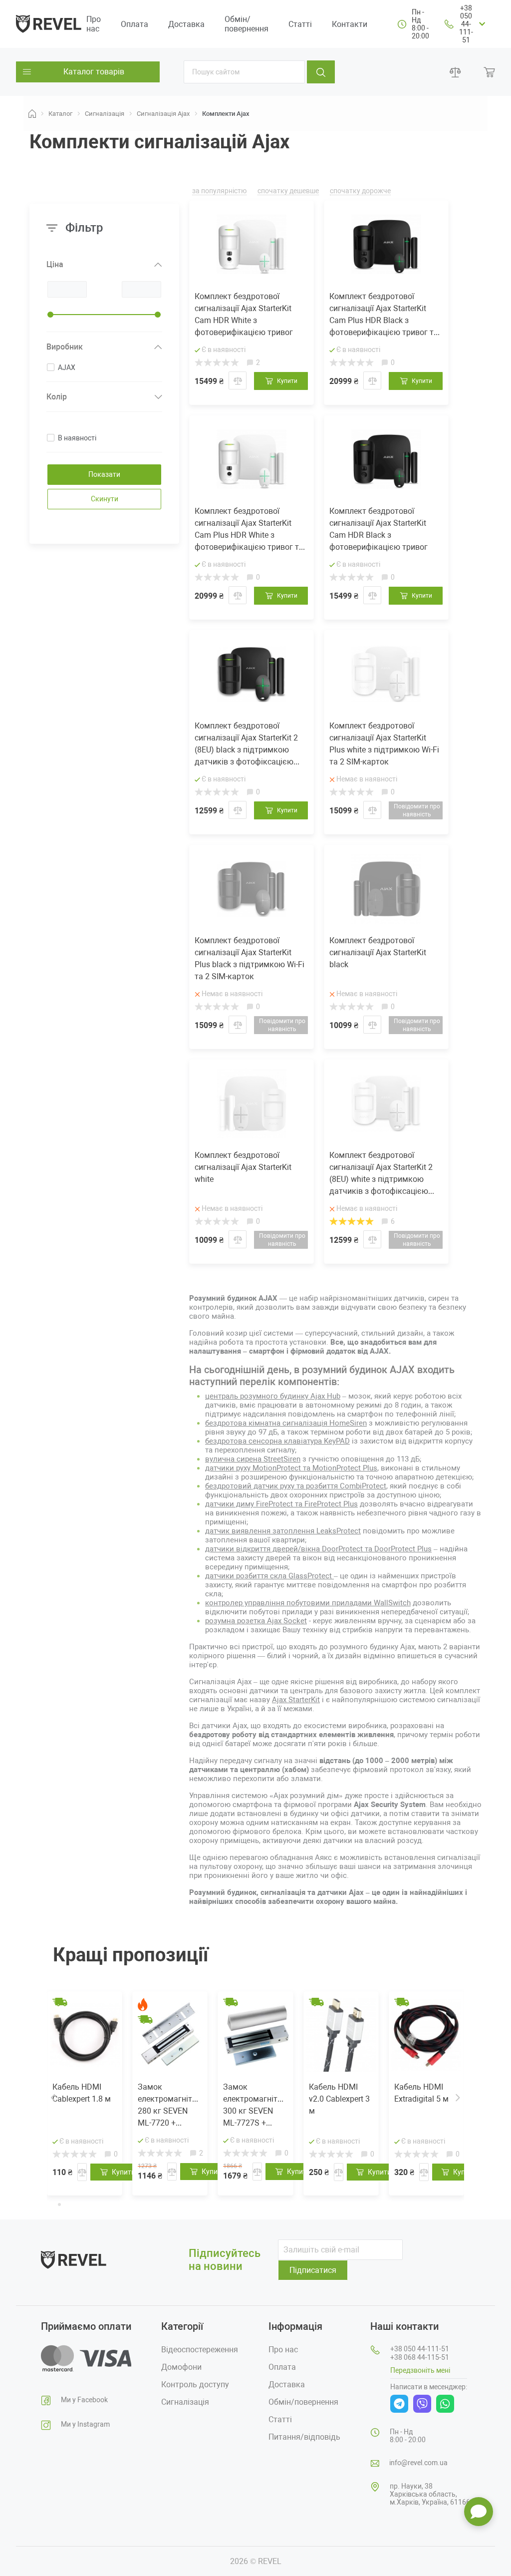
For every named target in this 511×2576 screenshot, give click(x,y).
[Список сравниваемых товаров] (455, 72)
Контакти (350, 24)
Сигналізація (185, 2402)
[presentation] (53, 2097)
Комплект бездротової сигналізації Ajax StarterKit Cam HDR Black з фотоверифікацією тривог (379, 529)
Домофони (181, 2367)
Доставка (186, 24)
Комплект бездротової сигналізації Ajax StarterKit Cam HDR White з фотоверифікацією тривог (244, 314)
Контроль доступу (195, 2385)
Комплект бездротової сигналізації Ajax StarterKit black (378, 952)
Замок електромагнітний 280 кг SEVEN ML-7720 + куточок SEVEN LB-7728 (170, 2106)
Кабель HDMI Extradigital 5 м (421, 2093)
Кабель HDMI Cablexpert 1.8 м (82, 2093)
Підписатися (313, 2270)
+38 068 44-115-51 (420, 2357)
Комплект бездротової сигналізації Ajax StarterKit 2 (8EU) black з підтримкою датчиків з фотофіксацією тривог (246, 744)
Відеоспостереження (200, 2350)
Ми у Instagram (85, 2424)
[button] (51, 2204)
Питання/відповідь (304, 2437)
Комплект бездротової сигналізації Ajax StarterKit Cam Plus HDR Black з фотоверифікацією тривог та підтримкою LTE (384, 315)
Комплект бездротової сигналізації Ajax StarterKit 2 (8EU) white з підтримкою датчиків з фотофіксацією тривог (381, 1174)
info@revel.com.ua (418, 2463)
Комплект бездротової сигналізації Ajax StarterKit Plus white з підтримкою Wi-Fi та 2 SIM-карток (384, 744)
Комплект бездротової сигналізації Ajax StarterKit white (243, 1167)
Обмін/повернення (247, 24)
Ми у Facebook (84, 2400)
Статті (300, 24)
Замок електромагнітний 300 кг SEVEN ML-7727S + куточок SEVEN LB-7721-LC (255, 2106)
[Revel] (49, 23)
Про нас (94, 24)
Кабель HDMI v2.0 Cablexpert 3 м (339, 2099)
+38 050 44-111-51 (466, 24)
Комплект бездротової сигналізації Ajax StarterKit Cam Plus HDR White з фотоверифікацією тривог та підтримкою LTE (249, 530)
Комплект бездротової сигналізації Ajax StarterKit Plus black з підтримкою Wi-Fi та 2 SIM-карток (250, 958)
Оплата (134, 24)
